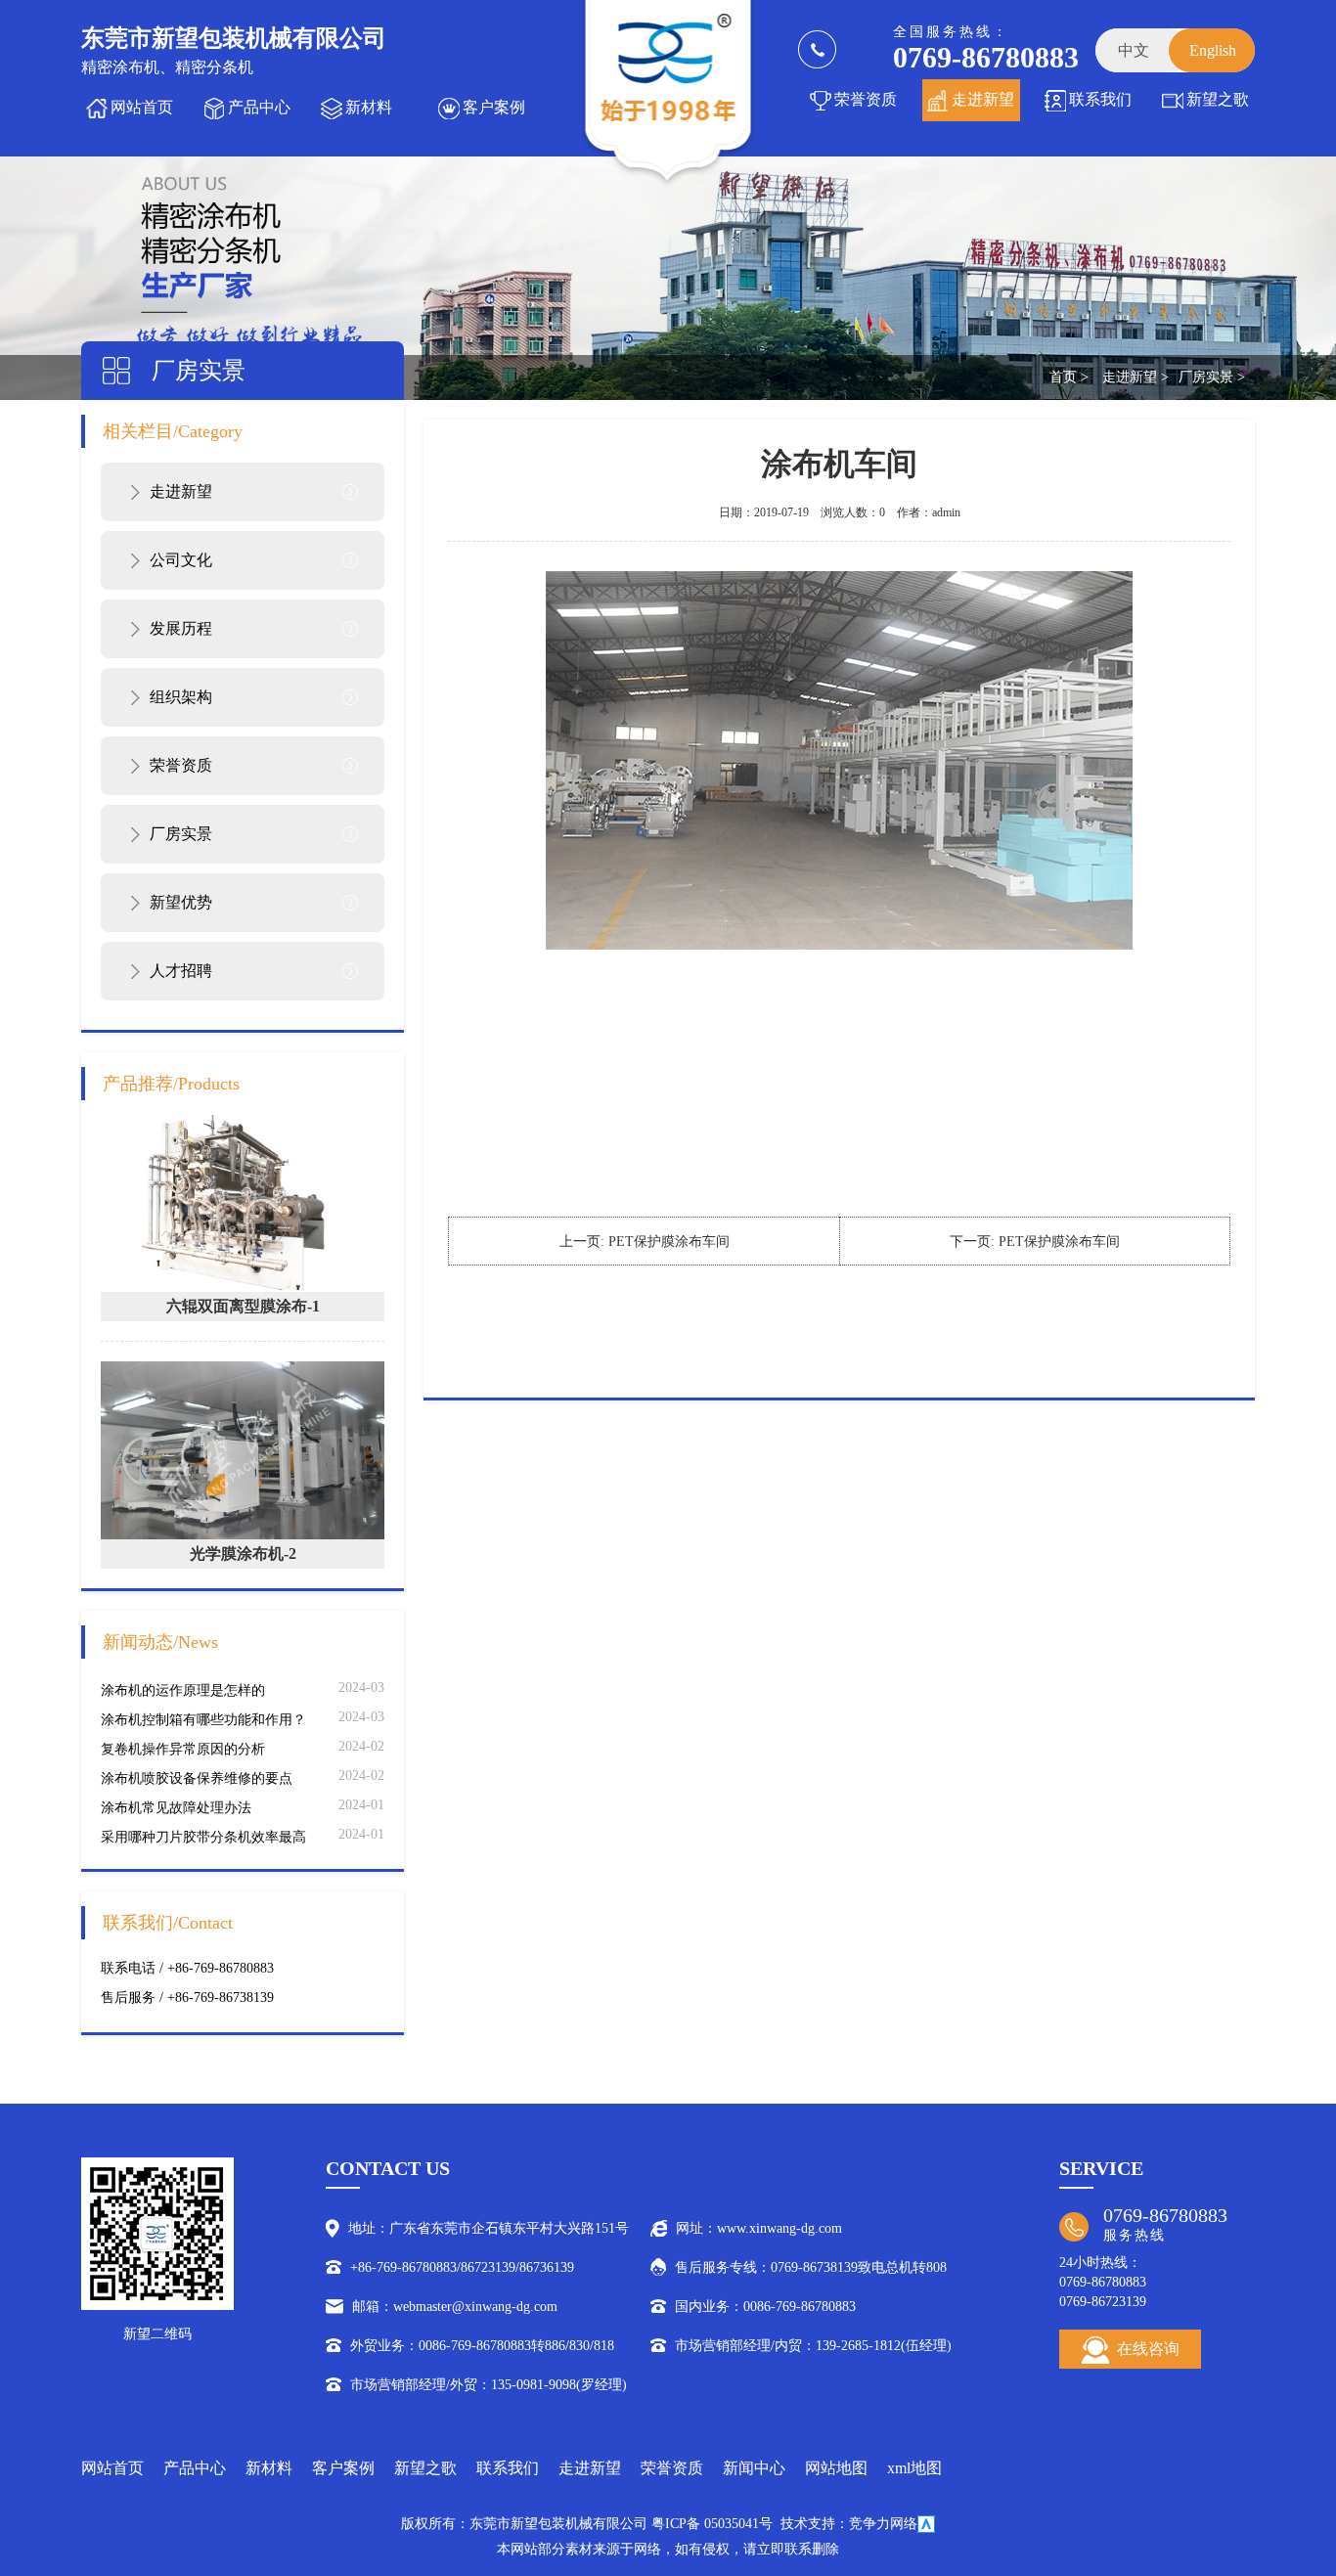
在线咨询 (1148, 2349)
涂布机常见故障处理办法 (176, 1808)
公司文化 (181, 560)
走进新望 (983, 99)
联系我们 (1100, 99)
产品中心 (259, 107)
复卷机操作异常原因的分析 (183, 1749)
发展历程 (181, 628)
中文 (1134, 50)
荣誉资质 (866, 99)
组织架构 (181, 697)
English (1213, 50)
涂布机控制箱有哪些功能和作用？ (203, 1720)
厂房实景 (181, 834)
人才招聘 (181, 971)
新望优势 (181, 902)
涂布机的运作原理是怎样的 (183, 1690)
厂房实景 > (1212, 377)
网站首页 (142, 107)
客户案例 (494, 107)
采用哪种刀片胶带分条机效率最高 (203, 1837)
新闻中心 (754, 2468)
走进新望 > (1136, 377)
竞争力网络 (883, 2524)
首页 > (1069, 377)
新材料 (369, 107)
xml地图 (914, 2468)
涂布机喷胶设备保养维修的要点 (197, 1778)
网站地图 (836, 2468)
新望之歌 (1218, 99)
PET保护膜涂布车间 (669, 1242)
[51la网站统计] (926, 2524)
